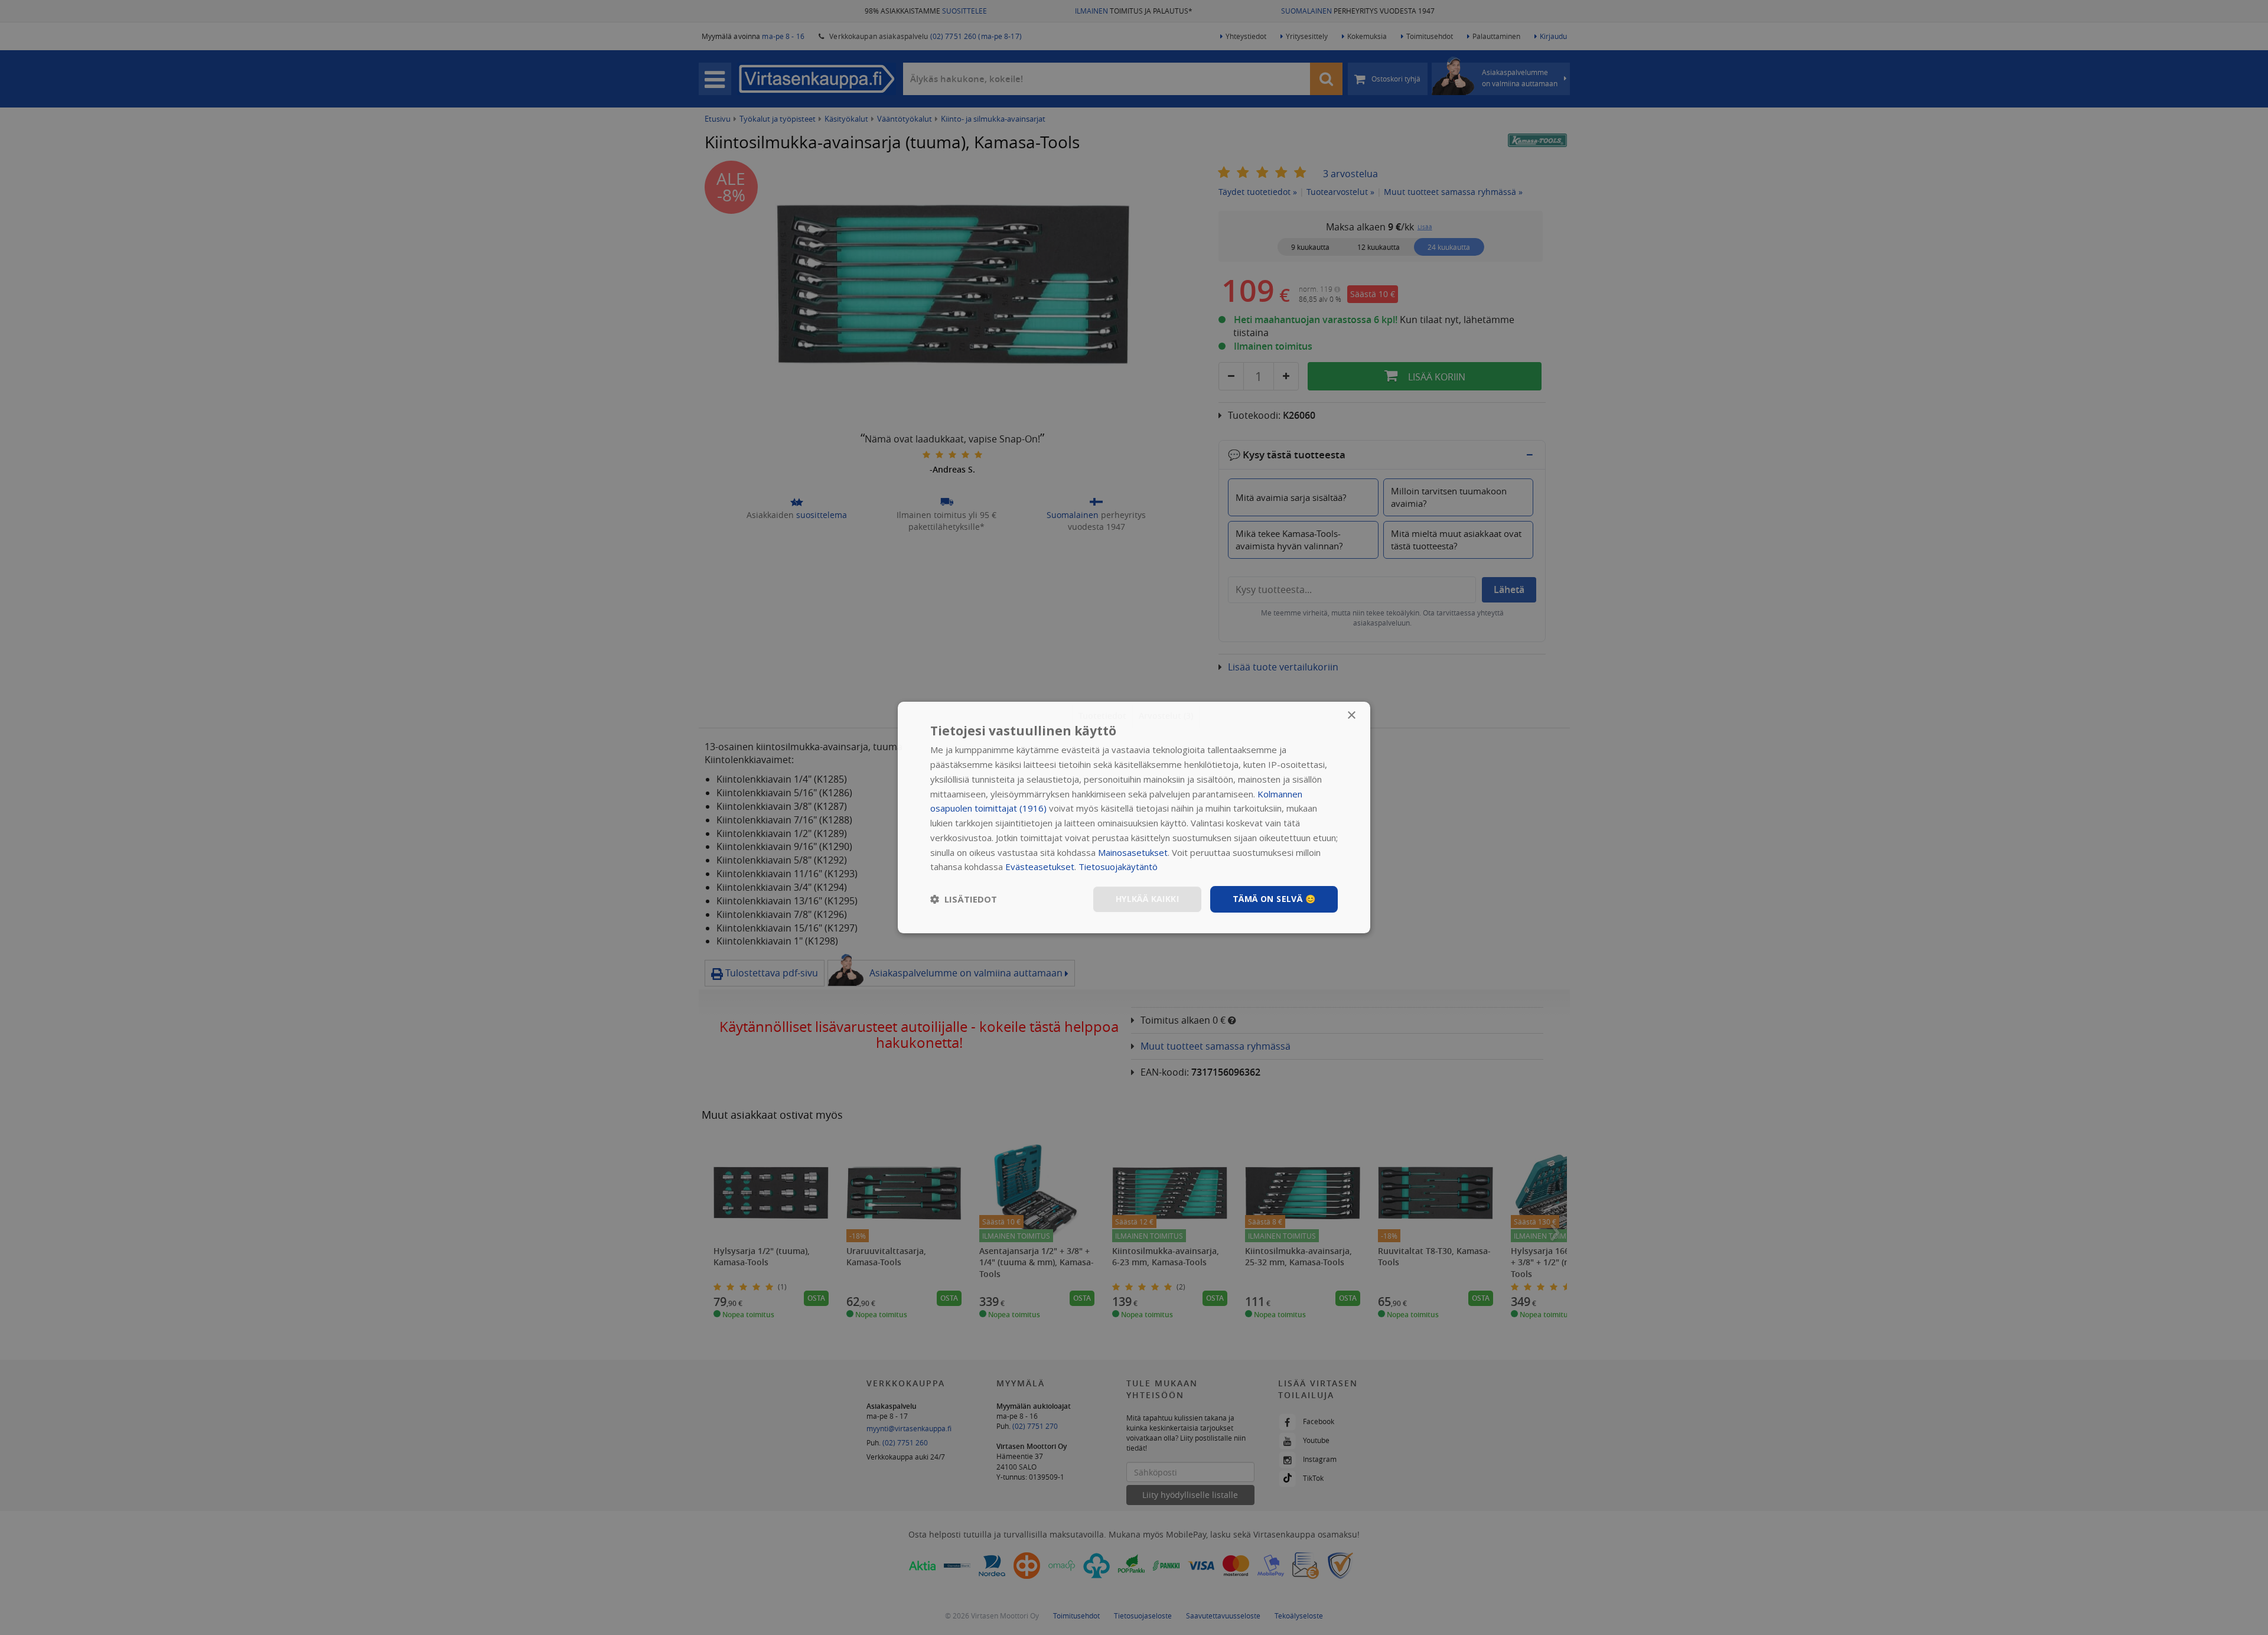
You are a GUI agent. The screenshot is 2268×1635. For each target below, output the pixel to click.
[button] (964, 900)
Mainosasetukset (1133, 852)
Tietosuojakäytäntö (1118, 867)
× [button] (1351, 716)
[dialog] (1134, 817)
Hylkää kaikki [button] (1147, 899)
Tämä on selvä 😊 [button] (1274, 899)
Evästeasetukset (1040, 867)
